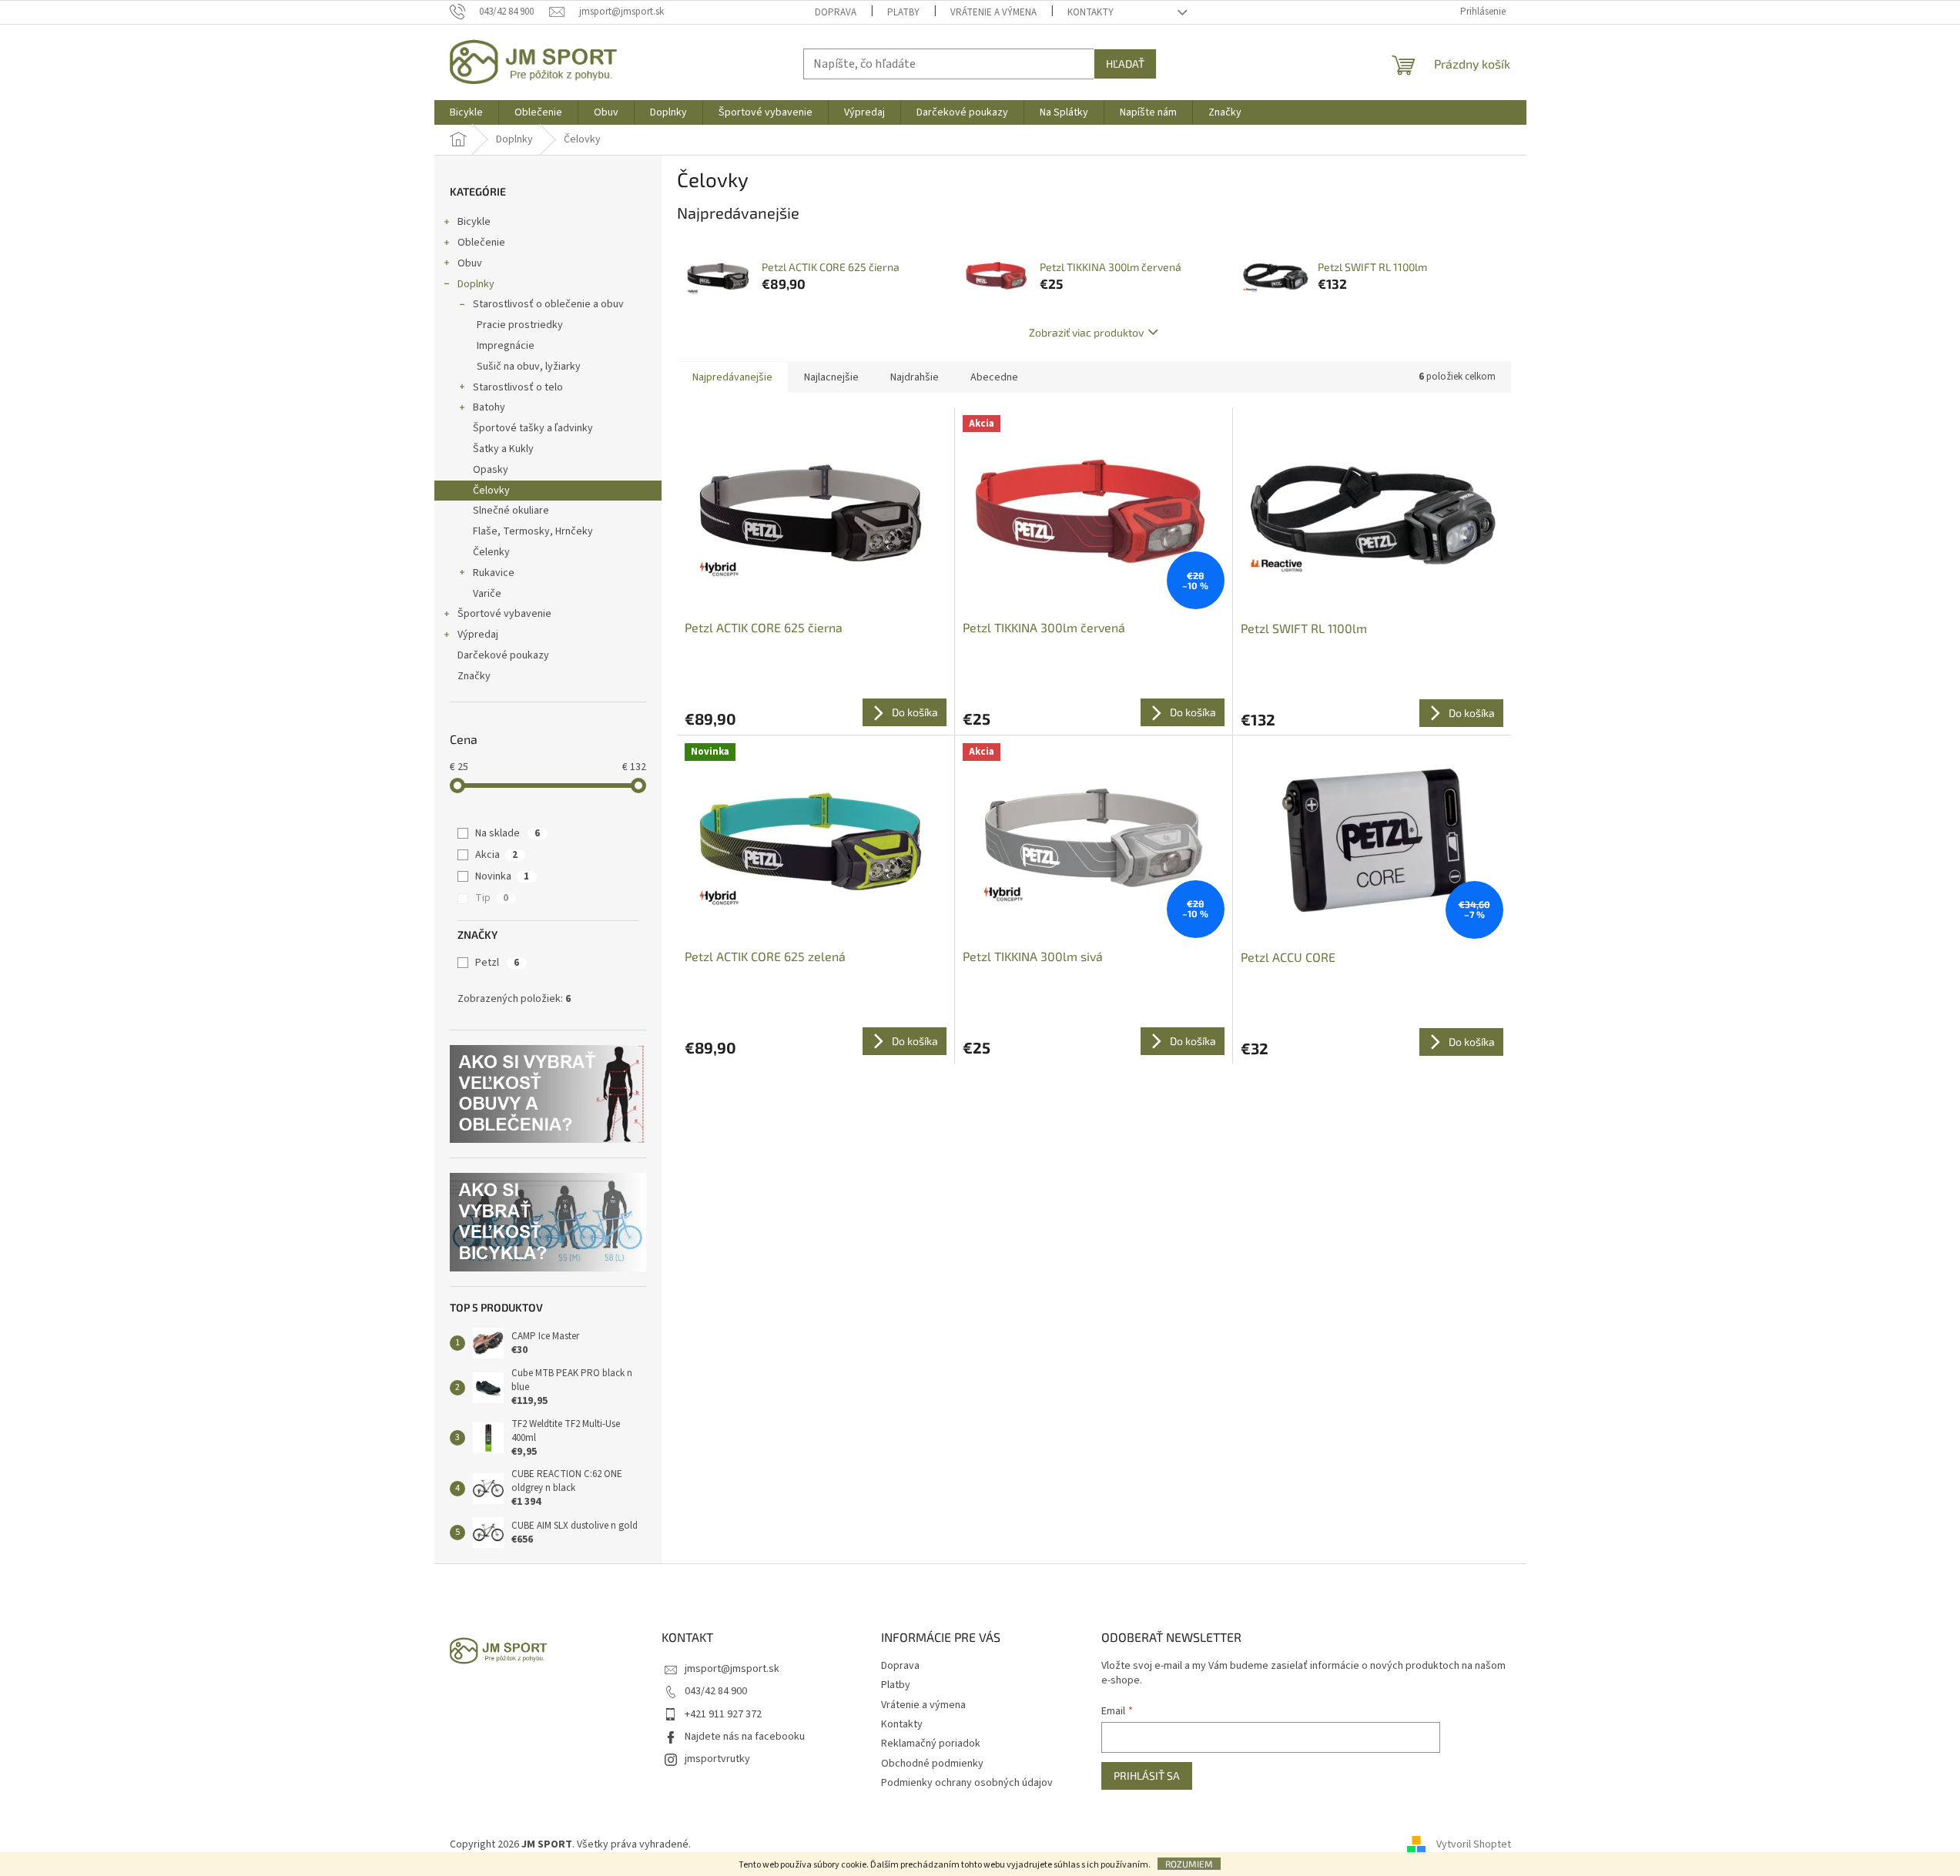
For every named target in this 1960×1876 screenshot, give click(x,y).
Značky (474, 676)
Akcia (496, 855)
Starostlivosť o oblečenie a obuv (548, 304)
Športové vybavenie (504, 614)
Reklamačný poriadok (931, 1744)
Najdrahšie (915, 377)
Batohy (489, 407)
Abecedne (994, 377)
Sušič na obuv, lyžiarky (529, 367)
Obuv (470, 263)
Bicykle (474, 222)
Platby (903, 12)
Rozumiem (1189, 1864)
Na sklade (508, 833)
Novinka (502, 876)
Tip (492, 898)
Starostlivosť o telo (518, 387)
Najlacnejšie (831, 377)
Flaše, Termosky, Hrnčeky (533, 531)
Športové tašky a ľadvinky (533, 428)
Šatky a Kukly (503, 449)
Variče (487, 594)
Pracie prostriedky (520, 325)
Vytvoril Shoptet (1474, 1844)
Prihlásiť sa (1147, 1775)
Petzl (497, 963)
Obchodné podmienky (932, 1764)
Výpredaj (478, 635)
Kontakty (1091, 12)
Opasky (491, 470)
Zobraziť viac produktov (1086, 332)
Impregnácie (506, 346)
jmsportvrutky (717, 1759)
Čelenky (491, 552)
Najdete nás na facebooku (745, 1737)
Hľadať (1125, 64)
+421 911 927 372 (723, 1714)
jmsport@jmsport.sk (732, 1669)
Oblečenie (481, 243)
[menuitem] (466, 112)
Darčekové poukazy (503, 655)
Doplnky (476, 284)
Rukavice (494, 573)
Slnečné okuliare (511, 511)
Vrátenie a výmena (993, 12)
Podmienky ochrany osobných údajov (967, 1783)
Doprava (836, 12)
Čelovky (491, 491)
